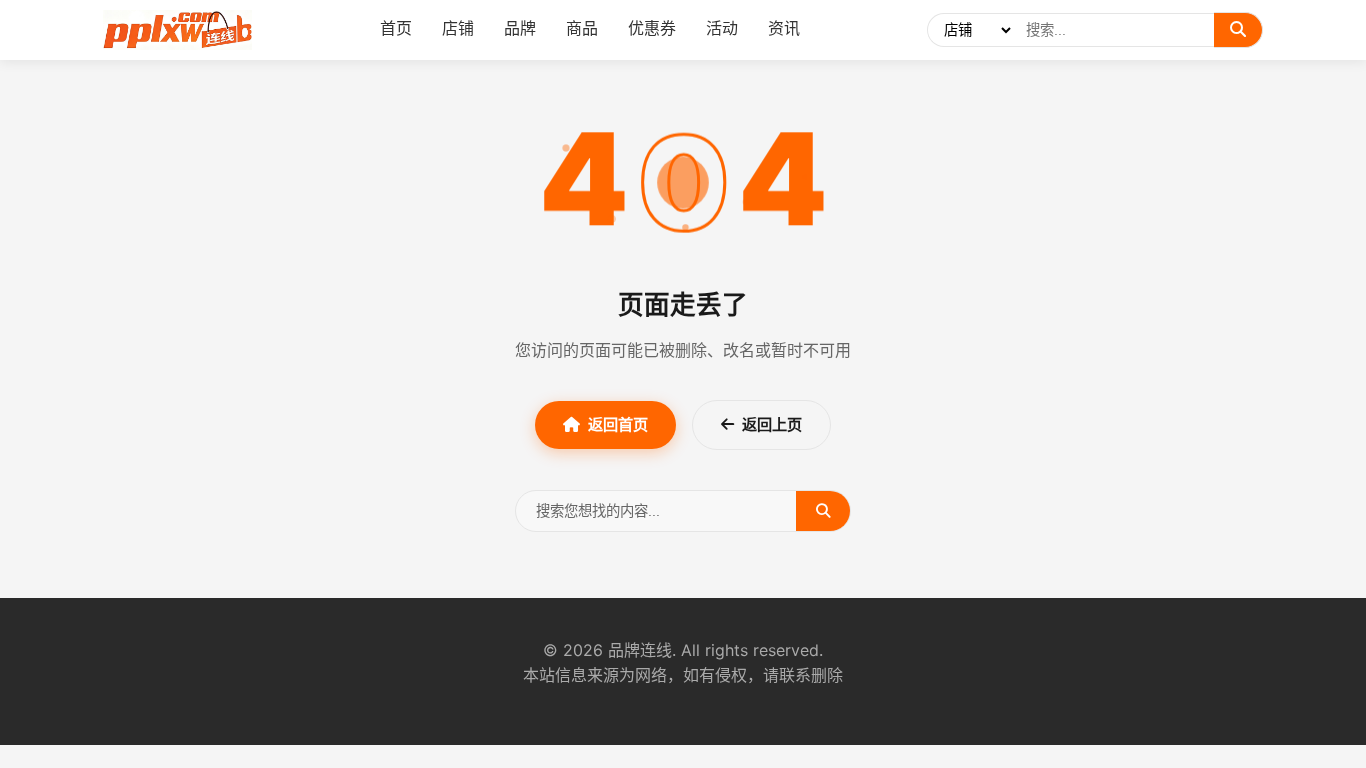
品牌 (520, 28)
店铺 (458, 28)
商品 (582, 28)
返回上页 (772, 424)
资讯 (784, 28)
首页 (396, 28)
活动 (722, 28)
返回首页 (618, 424)
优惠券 (652, 28)
